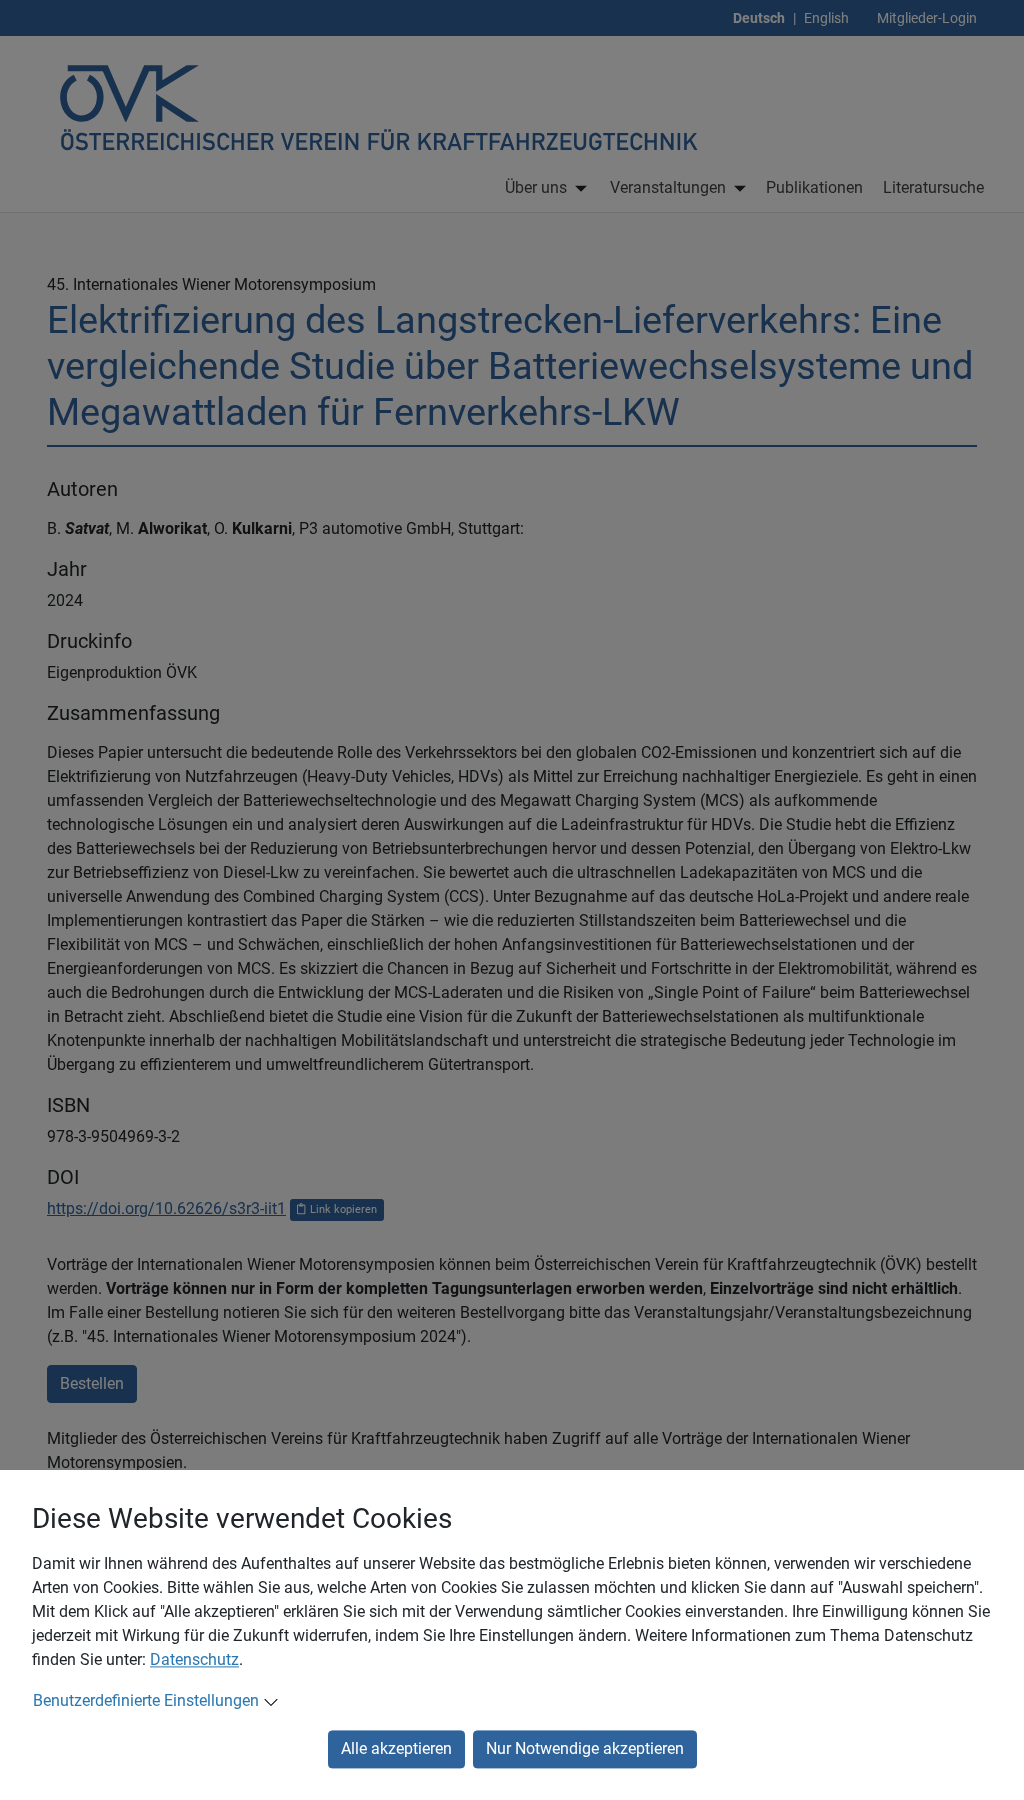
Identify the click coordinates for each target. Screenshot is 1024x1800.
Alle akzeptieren (396, 1748)
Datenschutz (194, 1659)
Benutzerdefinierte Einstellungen (146, 1700)
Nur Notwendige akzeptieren (585, 1748)
